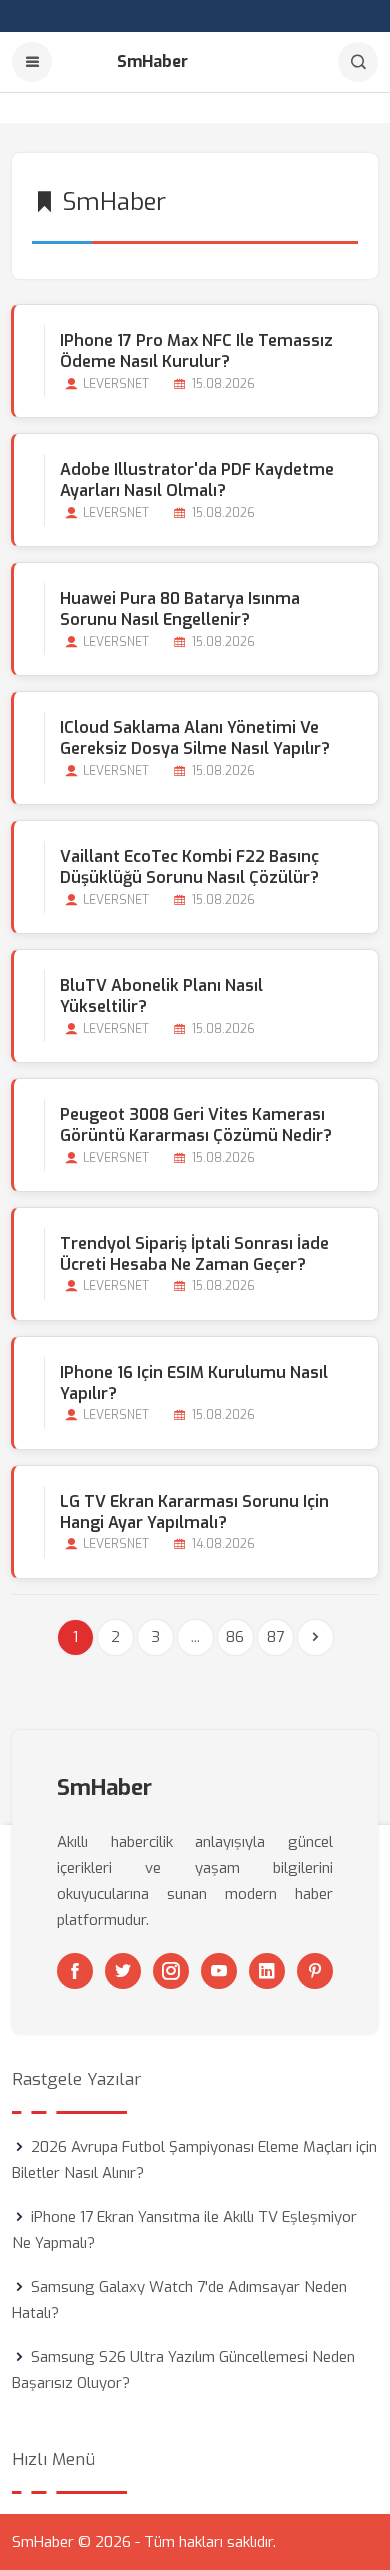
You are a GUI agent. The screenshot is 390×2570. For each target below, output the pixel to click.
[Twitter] (123, 1971)
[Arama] (358, 62)
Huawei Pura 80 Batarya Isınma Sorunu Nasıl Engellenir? (180, 609)
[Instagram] (171, 1971)
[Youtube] (219, 1971)
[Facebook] (75, 1971)
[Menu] (32, 62)
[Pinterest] (315, 1971)
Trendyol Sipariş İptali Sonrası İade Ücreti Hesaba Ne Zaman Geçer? (194, 1254)
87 (275, 1637)
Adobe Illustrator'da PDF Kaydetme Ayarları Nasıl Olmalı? (197, 480)
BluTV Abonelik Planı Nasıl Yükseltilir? (161, 996)
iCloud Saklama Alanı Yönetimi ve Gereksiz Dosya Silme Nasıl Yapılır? (195, 738)
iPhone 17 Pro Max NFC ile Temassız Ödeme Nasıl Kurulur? (196, 351)
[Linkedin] (267, 1971)
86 (235, 1637)
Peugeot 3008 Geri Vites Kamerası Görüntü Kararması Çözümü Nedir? (196, 1125)
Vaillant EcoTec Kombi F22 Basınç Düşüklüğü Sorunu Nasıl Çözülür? (189, 867)
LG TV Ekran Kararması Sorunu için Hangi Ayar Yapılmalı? (194, 1512)
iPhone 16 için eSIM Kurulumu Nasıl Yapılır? (194, 1383)
